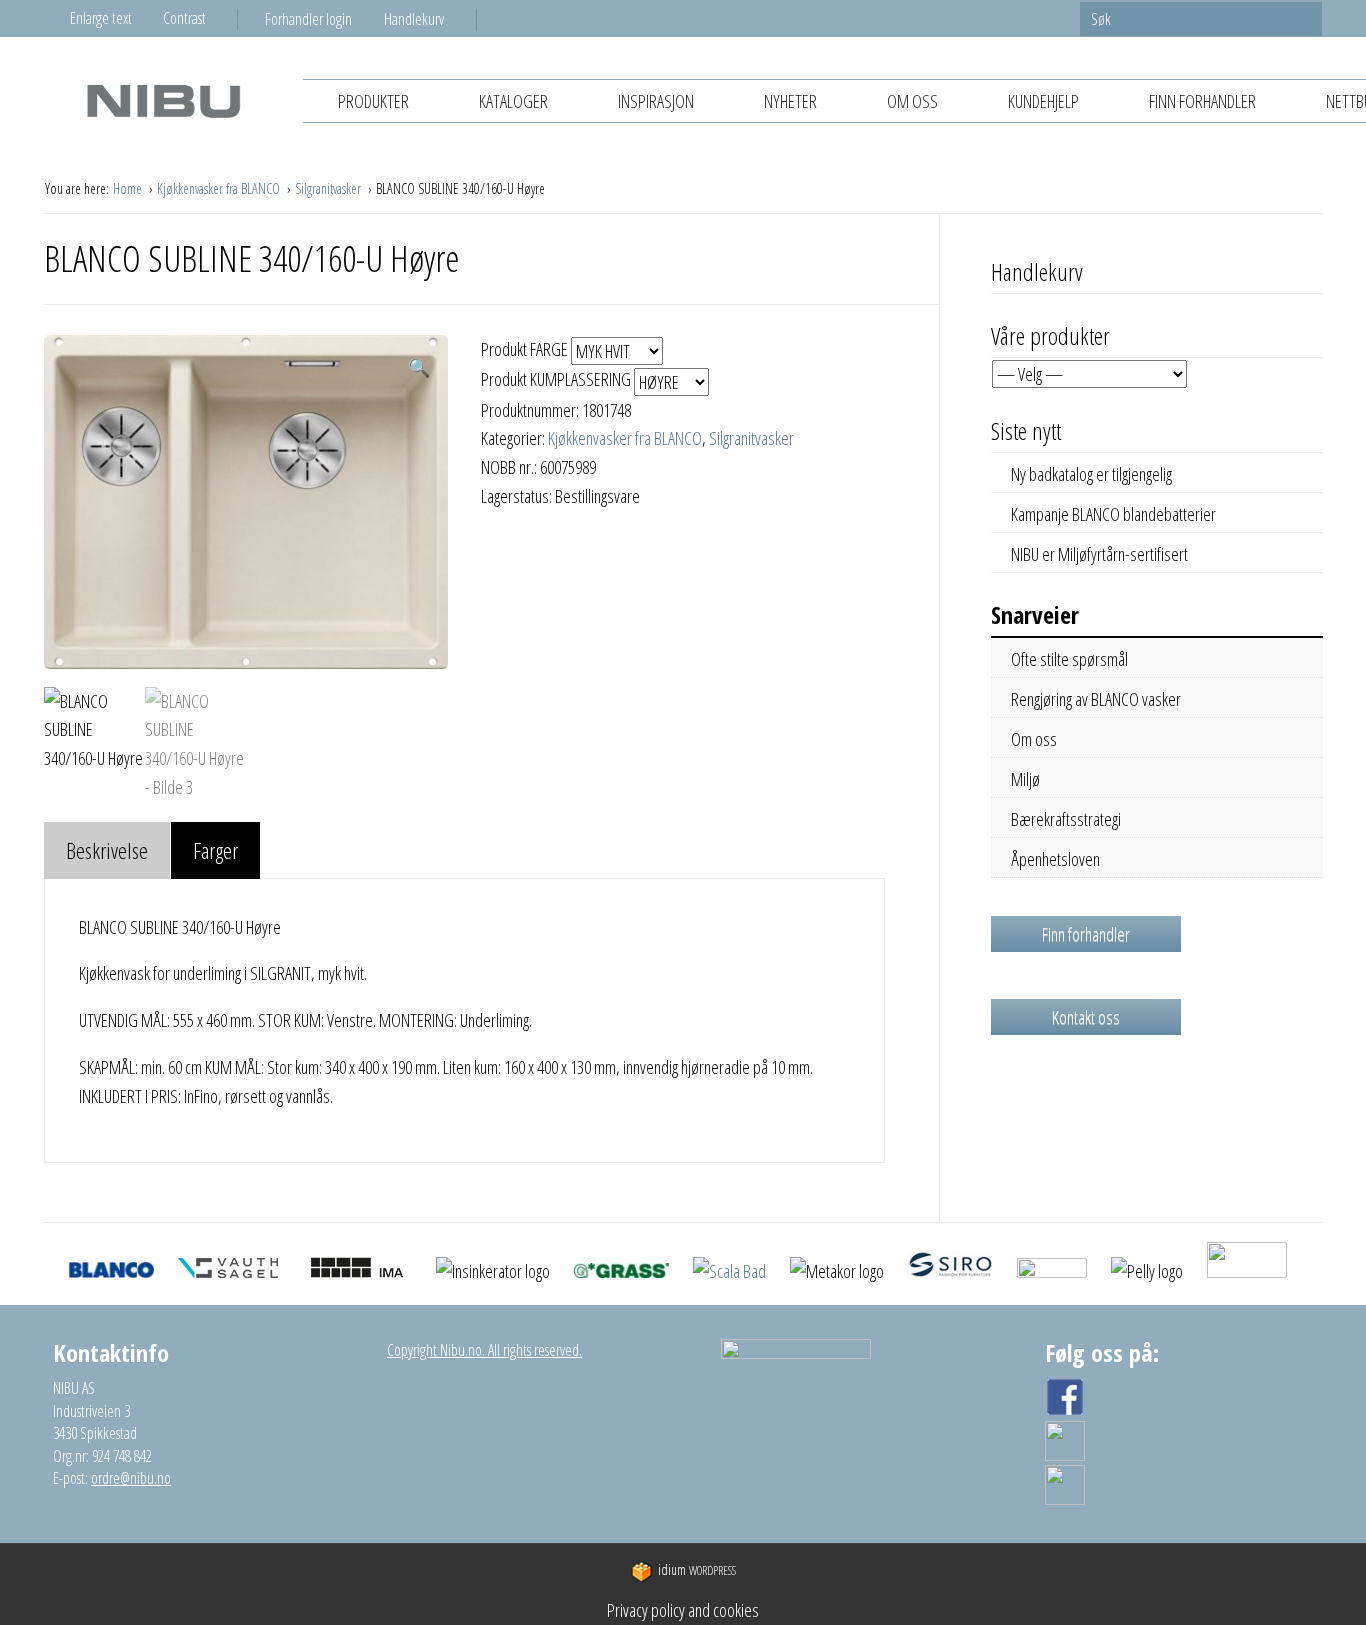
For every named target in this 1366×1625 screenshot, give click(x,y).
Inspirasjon (656, 101)
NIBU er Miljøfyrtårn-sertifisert (1099, 554)
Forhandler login (308, 19)
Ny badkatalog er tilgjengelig (1091, 474)
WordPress (697, 1570)
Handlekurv (414, 19)
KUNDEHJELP (1043, 101)
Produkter (373, 101)
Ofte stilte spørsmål (1069, 659)
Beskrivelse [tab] (107, 850)
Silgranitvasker (329, 188)
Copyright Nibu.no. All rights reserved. (484, 1350)
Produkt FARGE (526, 349)
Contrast (184, 18)
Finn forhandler (1202, 101)
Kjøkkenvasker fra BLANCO (220, 188)
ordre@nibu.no (131, 1478)
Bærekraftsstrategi (1066, 819)
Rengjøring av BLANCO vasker (1096, 699)
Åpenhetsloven (1055, 859)
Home (129, 188)
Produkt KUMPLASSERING (557, 379)
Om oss (912, 101)
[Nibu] (163, 100)
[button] (419, 367)
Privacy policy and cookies (683, 1610)
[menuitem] (324, 19)
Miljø (1025, 779)
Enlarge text (101, 18)
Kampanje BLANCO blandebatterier (1113, 514)
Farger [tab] (215, 850)
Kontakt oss (1086, 1017)
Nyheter (790, 101)
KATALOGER (513, 101)
